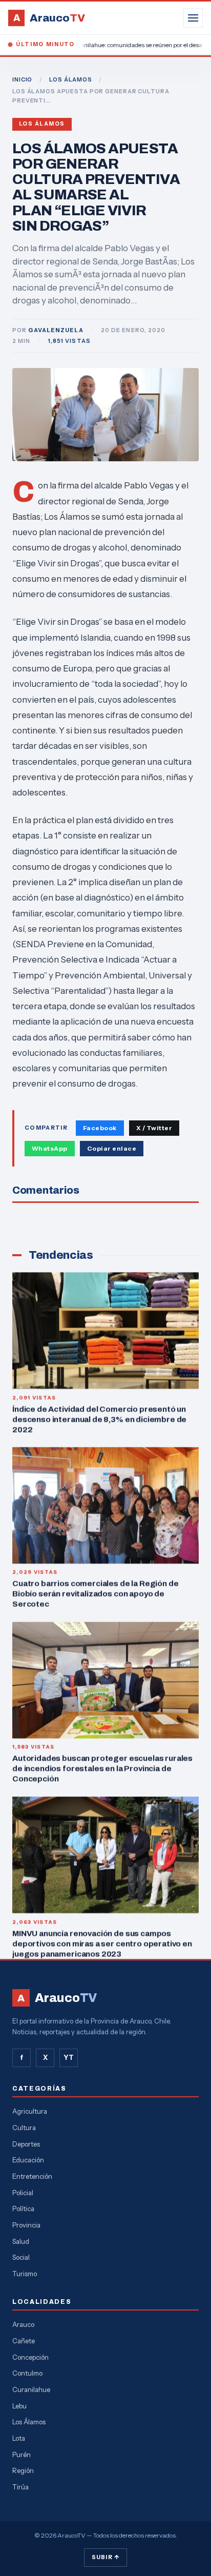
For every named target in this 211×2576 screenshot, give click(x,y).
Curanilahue (31, 2389)
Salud (21, 2241)
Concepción (30, 2357)
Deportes (26, 2144)
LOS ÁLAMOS (71, 79)
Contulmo (27, 2373)
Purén (22, 2455)
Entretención (32, 2176)
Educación (28, 2160)
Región (23, 2470)
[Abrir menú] (193, 18)
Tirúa (20, 2487)
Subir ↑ (105, 2557)
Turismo (25, 2274)
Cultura (24, 2128)
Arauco (23, 2324)
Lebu (19, 2406)
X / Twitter (154, 1128)
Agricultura (30, 2111)
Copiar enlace (112, 1148)
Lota (19, 2438)
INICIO (22, 79)
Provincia (26, 2225)
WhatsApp (50, 1148)
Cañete (24, 2341)
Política (23, 2209)
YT (69, 2057)
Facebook (100, 1128)
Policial (23, 2193)
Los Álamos (42, 124)
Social (21, 2257)
